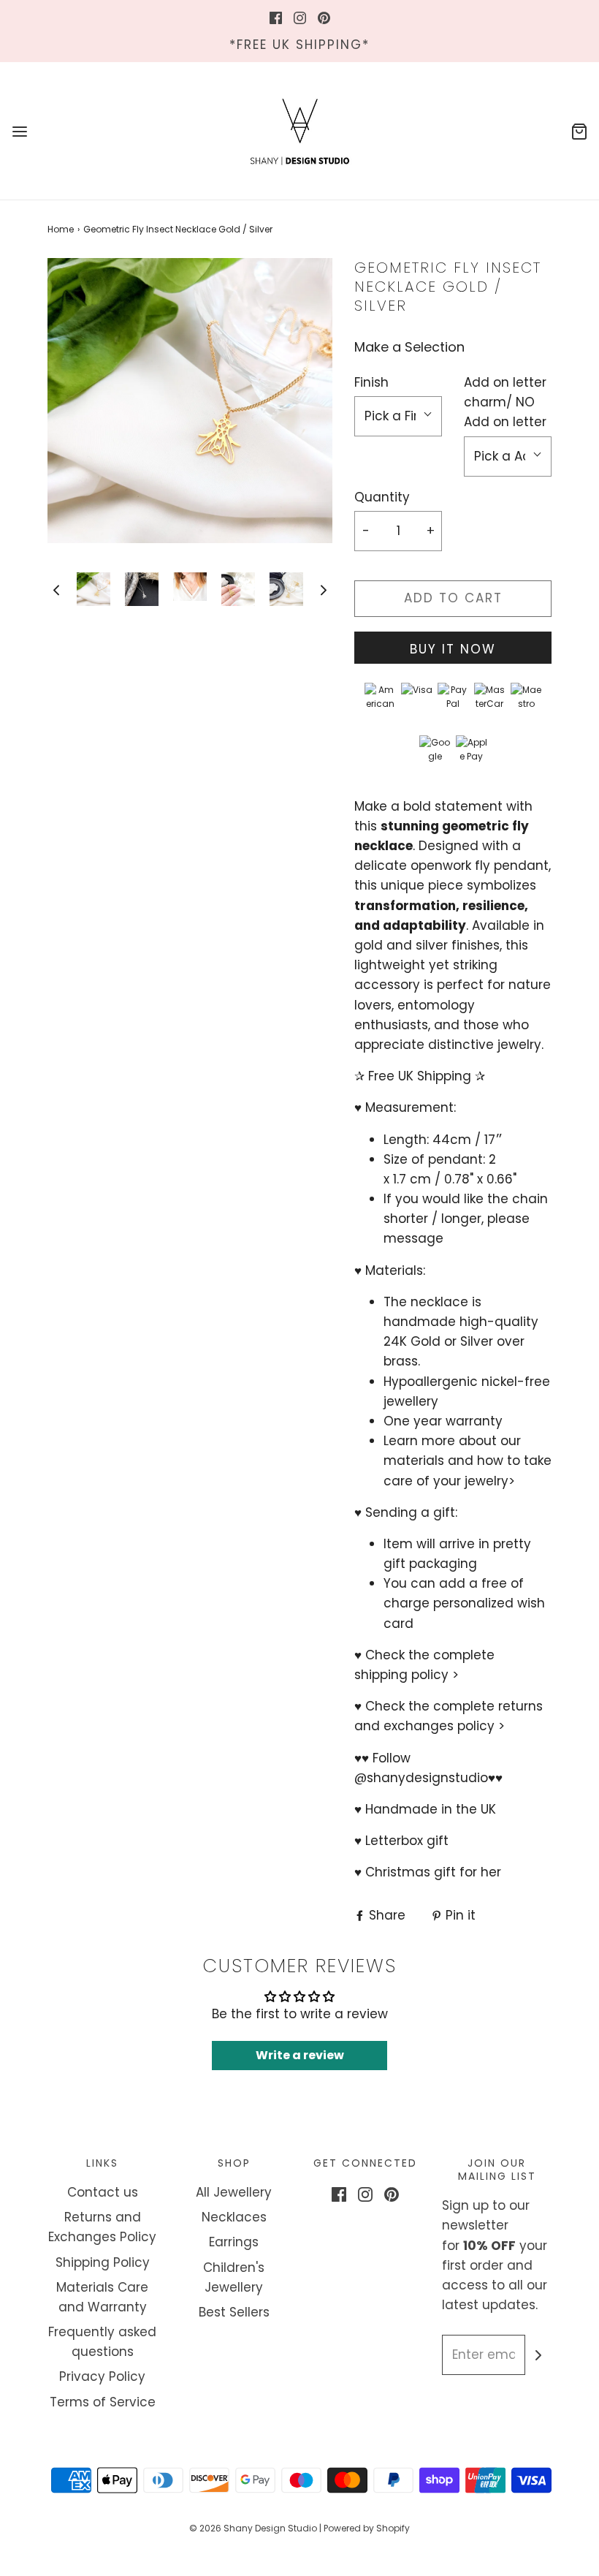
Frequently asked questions (102, 2342)
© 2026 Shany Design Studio (253, 2528)
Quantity (382, 497)
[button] (56, 590)
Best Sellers (234, 2312)
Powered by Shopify (367, 2528)
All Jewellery (234, 2192)
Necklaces (234, 2217)
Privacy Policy (102, 2376)
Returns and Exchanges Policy (102, 2227)
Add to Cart (453, 598)
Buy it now (453, 649)
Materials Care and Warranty (102, 2297)
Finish (371, 382)
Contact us (103, 2192)
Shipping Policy (103, 2262)
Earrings (234, 2242)
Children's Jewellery (234, 2277)
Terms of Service (103, 2402)
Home (61, 229)
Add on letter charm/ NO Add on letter (505, 402)
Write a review (300, 2055)
